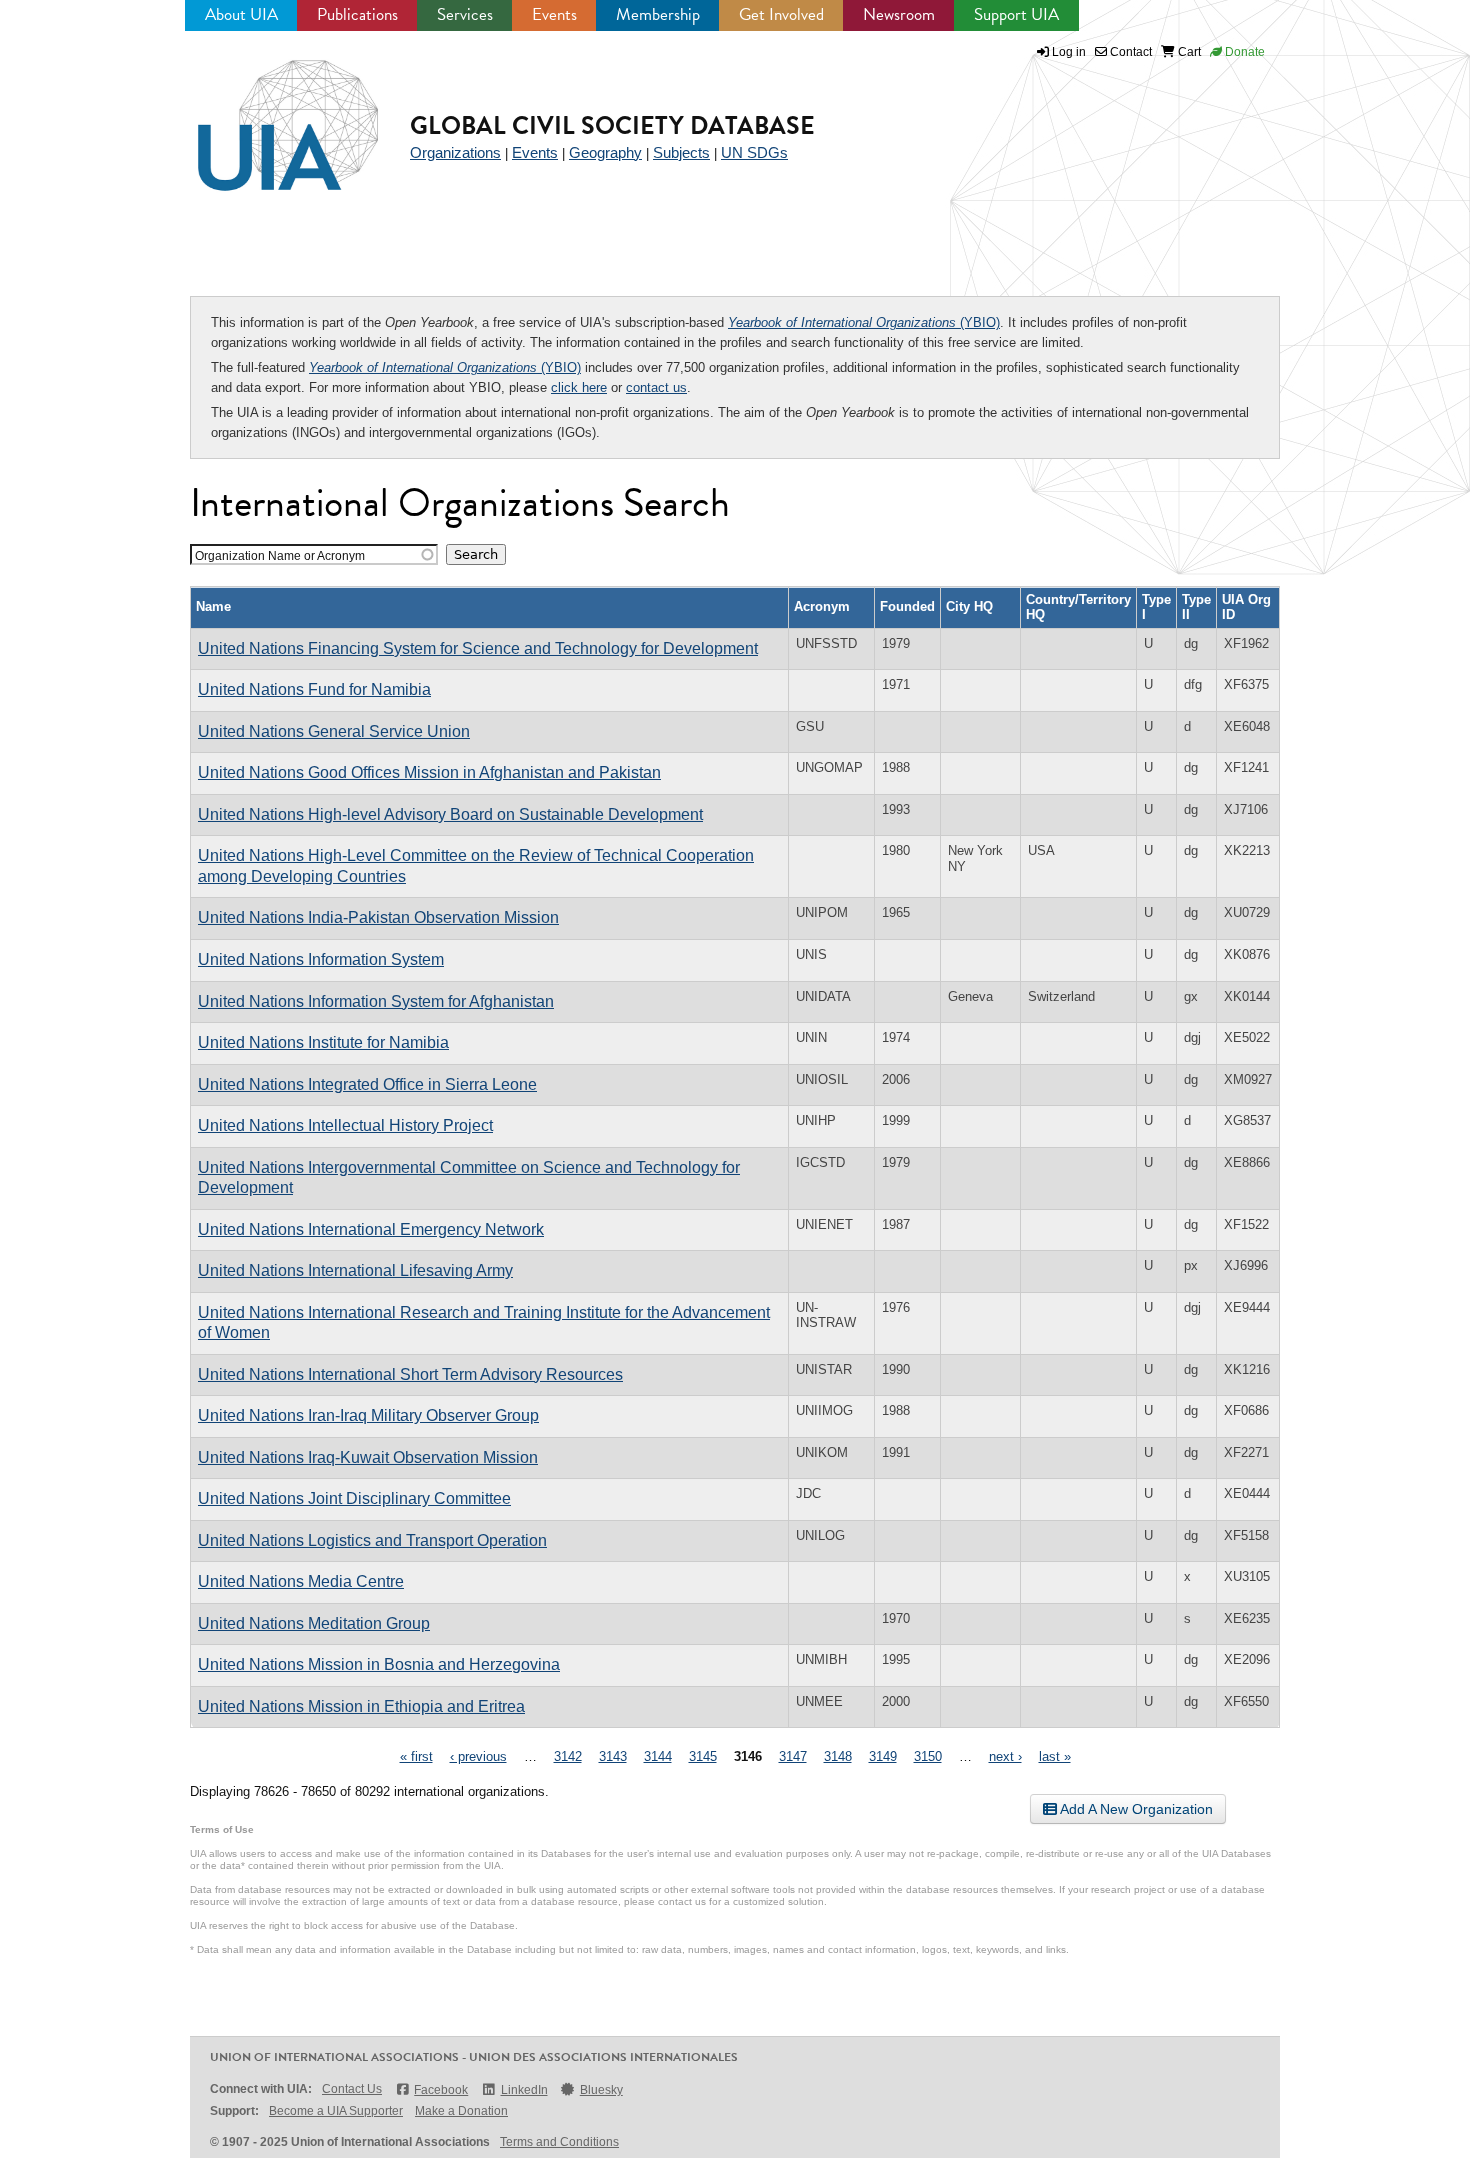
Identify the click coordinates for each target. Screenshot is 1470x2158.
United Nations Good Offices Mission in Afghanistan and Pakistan (429, 772)
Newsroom (899, 14)
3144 (658, 1756)
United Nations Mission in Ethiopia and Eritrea (361, 1706)
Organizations (455, 152)
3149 (883, 1756)
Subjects (681, 152)
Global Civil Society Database (612, 125)
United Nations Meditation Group (314, 1623)
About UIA (241, 14)
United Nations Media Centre (301, 1581)
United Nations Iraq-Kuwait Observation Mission (368, 1457)
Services (465, 14)
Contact (1129, 52)
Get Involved (781, 14)
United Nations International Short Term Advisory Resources (410, 1374)
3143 (613, 1756)
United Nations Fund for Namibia (314, 689)
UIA (265, 114)
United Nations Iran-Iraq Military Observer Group (368, 1415)
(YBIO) (864, 322)
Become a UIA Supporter (336, 2111)
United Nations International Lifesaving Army (355, 1270)
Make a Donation (461, 2111)
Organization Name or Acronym (280, 555)
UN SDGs (754, 152)
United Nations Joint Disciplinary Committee (354, 1498)
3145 (703, 1756)
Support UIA (1016, 14)
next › (1005, 1756)
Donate (1243, 52)
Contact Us (352, 2089)
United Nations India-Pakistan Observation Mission (378, 917)
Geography (605, 152)
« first (416, 1756)
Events (554, 14)
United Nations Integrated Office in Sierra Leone (367, 1084)
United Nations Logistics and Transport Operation (372, 1540)
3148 (838, 1756)
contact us (656, 387)
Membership (658, 14)
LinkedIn (524, 2090)
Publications (357, 14)
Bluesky (601, 2090)
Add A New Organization (1135, 1809)
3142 (568, 1756)
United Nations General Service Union (334, 731)
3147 (793, 1756)
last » (1055, 1756)
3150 (928, 1756)
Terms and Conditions (559, 2142)
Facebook (441, 2090)
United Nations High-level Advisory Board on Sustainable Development (450, 814)
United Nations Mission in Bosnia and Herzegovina (379, 1664)
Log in (1069, 52)
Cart (1188, 52)
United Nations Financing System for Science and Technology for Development (478, 648)
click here (579, 387)
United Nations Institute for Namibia (323, 1042)
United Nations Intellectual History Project (345, 1125)
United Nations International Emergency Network (371, 1229)
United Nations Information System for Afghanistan (376, 1001)
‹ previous (478, 1756)
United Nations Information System (321, 959)
